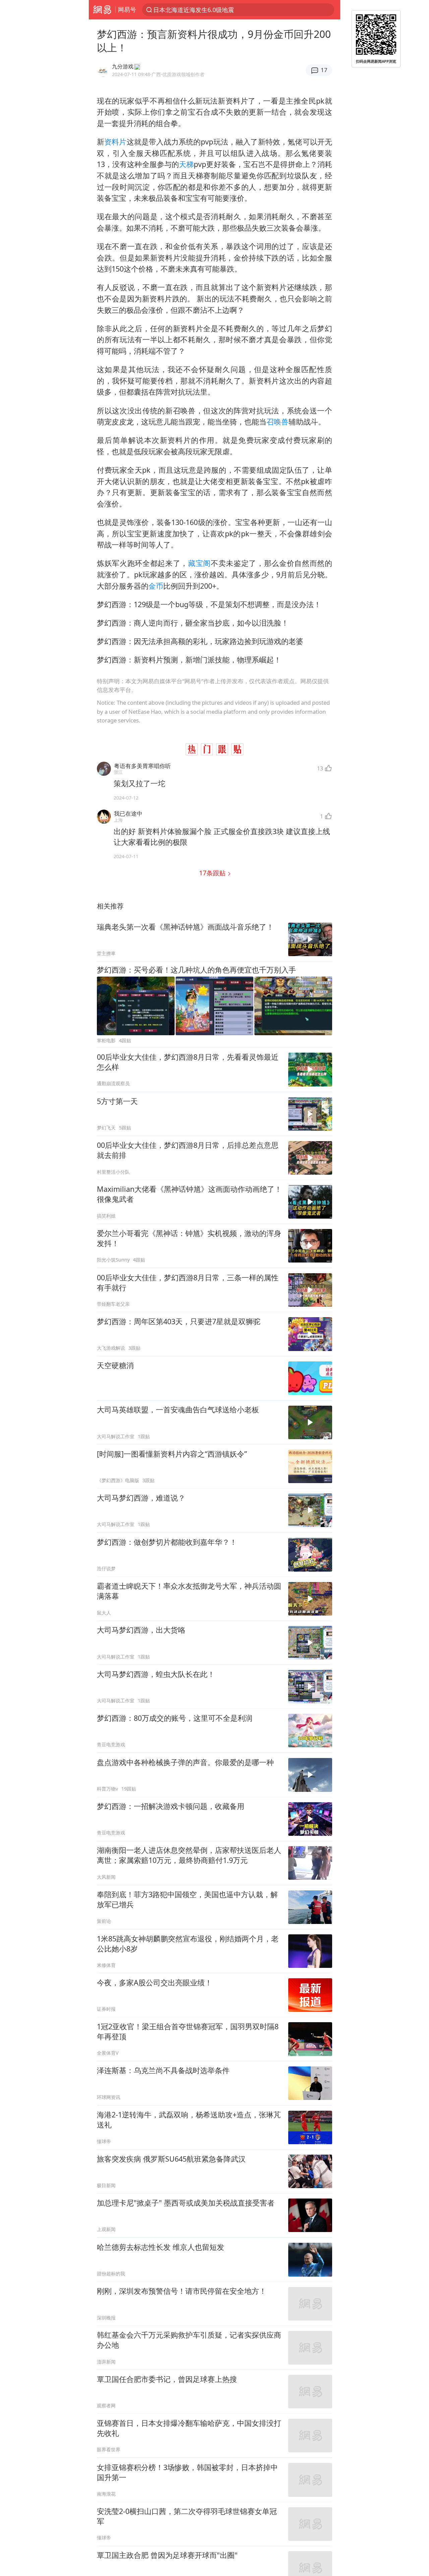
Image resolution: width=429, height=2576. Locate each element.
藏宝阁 (199, 563)
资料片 (115, 142)
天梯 (186, 164)
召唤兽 (278, 422)
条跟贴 (213, 873)
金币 (156, 586)
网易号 (127, 9)
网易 (102, 10)
